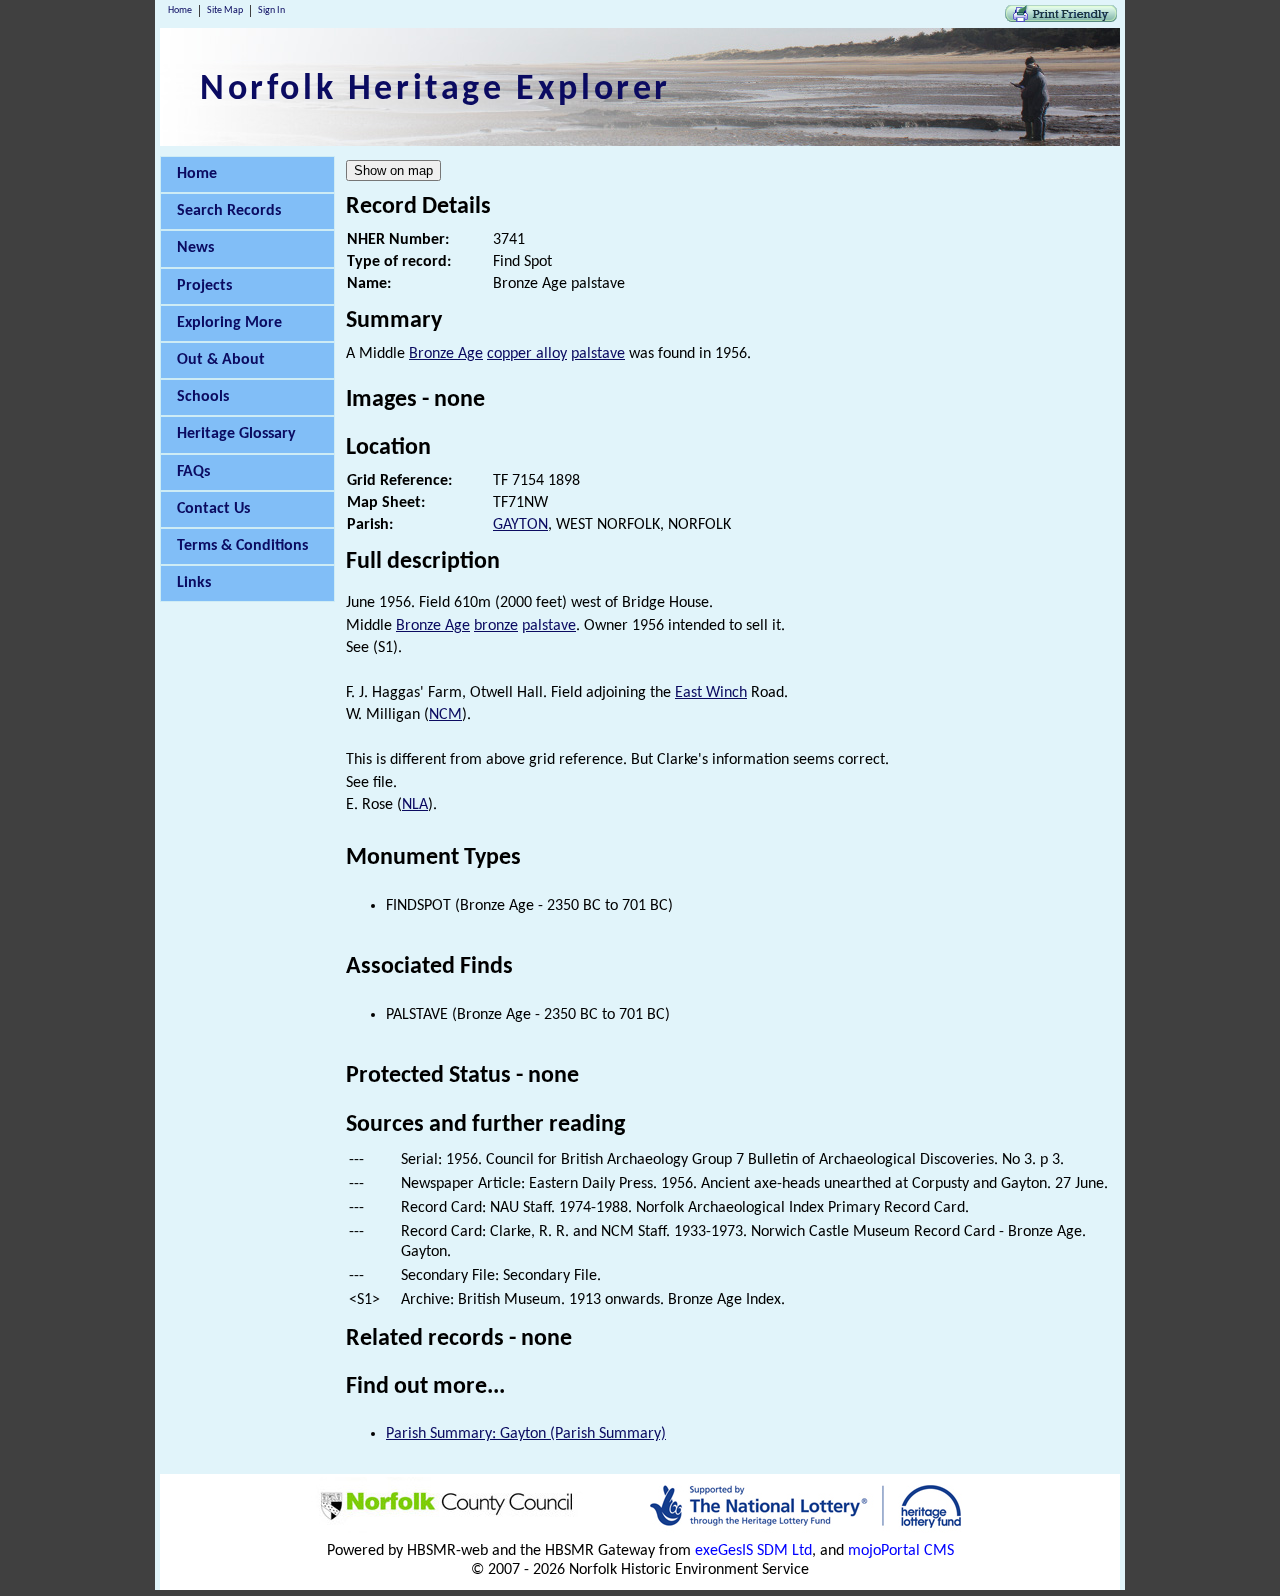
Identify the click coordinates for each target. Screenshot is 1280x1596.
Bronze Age (446, 354)
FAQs (193, 472)
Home (180, 10)
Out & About (221, 360)
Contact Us (213, 509)
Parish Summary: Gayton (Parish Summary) (526, 1434)
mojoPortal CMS (901, 1551)
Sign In (271, 10)
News (195, 248)
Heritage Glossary (236, 434)
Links (194, 583)
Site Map (225, 10)
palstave (598, 354)
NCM (445, 715)
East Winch (711, 693)
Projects (204, 286)
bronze (496, 626)
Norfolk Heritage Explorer (435, 90)
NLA (415, 805)
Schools (203, 397)
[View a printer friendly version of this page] (1061, 18)
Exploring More (229, 323)
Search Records (229, 211)
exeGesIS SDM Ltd (753, 1551)
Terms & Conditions (242, 546)
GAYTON (520, 525)
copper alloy (527, 354)
